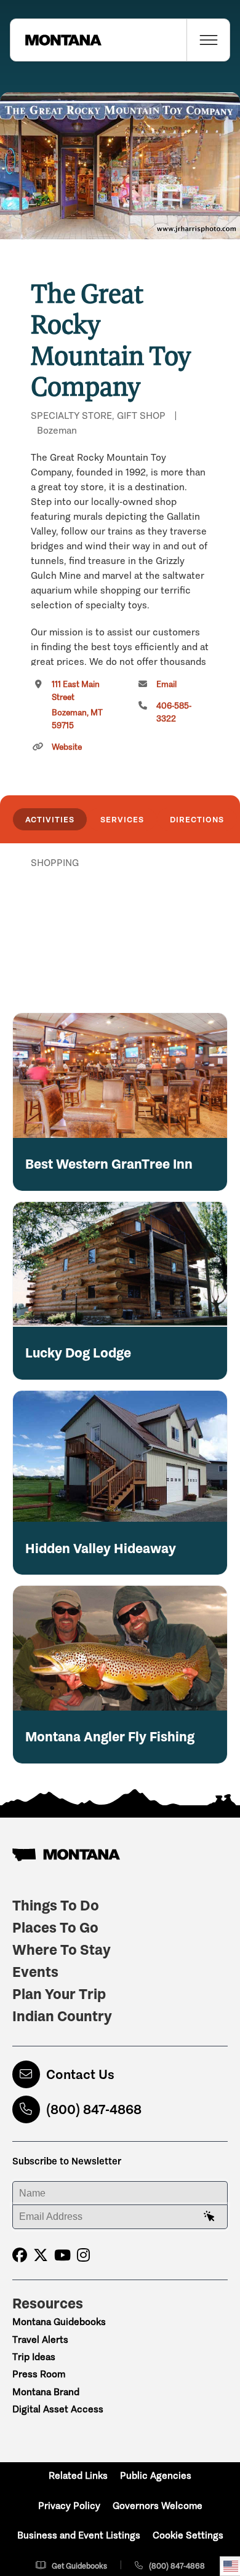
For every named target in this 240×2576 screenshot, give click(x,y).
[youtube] (62, 2255)
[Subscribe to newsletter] (209, 2217)
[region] (120, 166)
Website (67, 747)
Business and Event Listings (79, 2535)
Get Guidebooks (79, 2566)
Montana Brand (46, 2392)
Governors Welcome (158, 2506)
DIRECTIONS (197, 819)
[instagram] (83, 2255)
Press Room (39, 2374)
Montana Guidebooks (59, 2322)
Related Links (78, 2475)
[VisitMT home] (56, 40)
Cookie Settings (188, 2535)
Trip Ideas (34, 2357)
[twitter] (41, 2255)
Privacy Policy (69, 2506)
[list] (120, 926)
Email (166, 684)
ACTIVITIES (50, 819)
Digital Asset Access (58, 2409)
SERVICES (122, 819)
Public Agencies (156, 2475)
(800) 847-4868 (94, 2109)
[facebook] (20, 2255)
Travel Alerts (40, 2339)
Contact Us (80, 2074)
